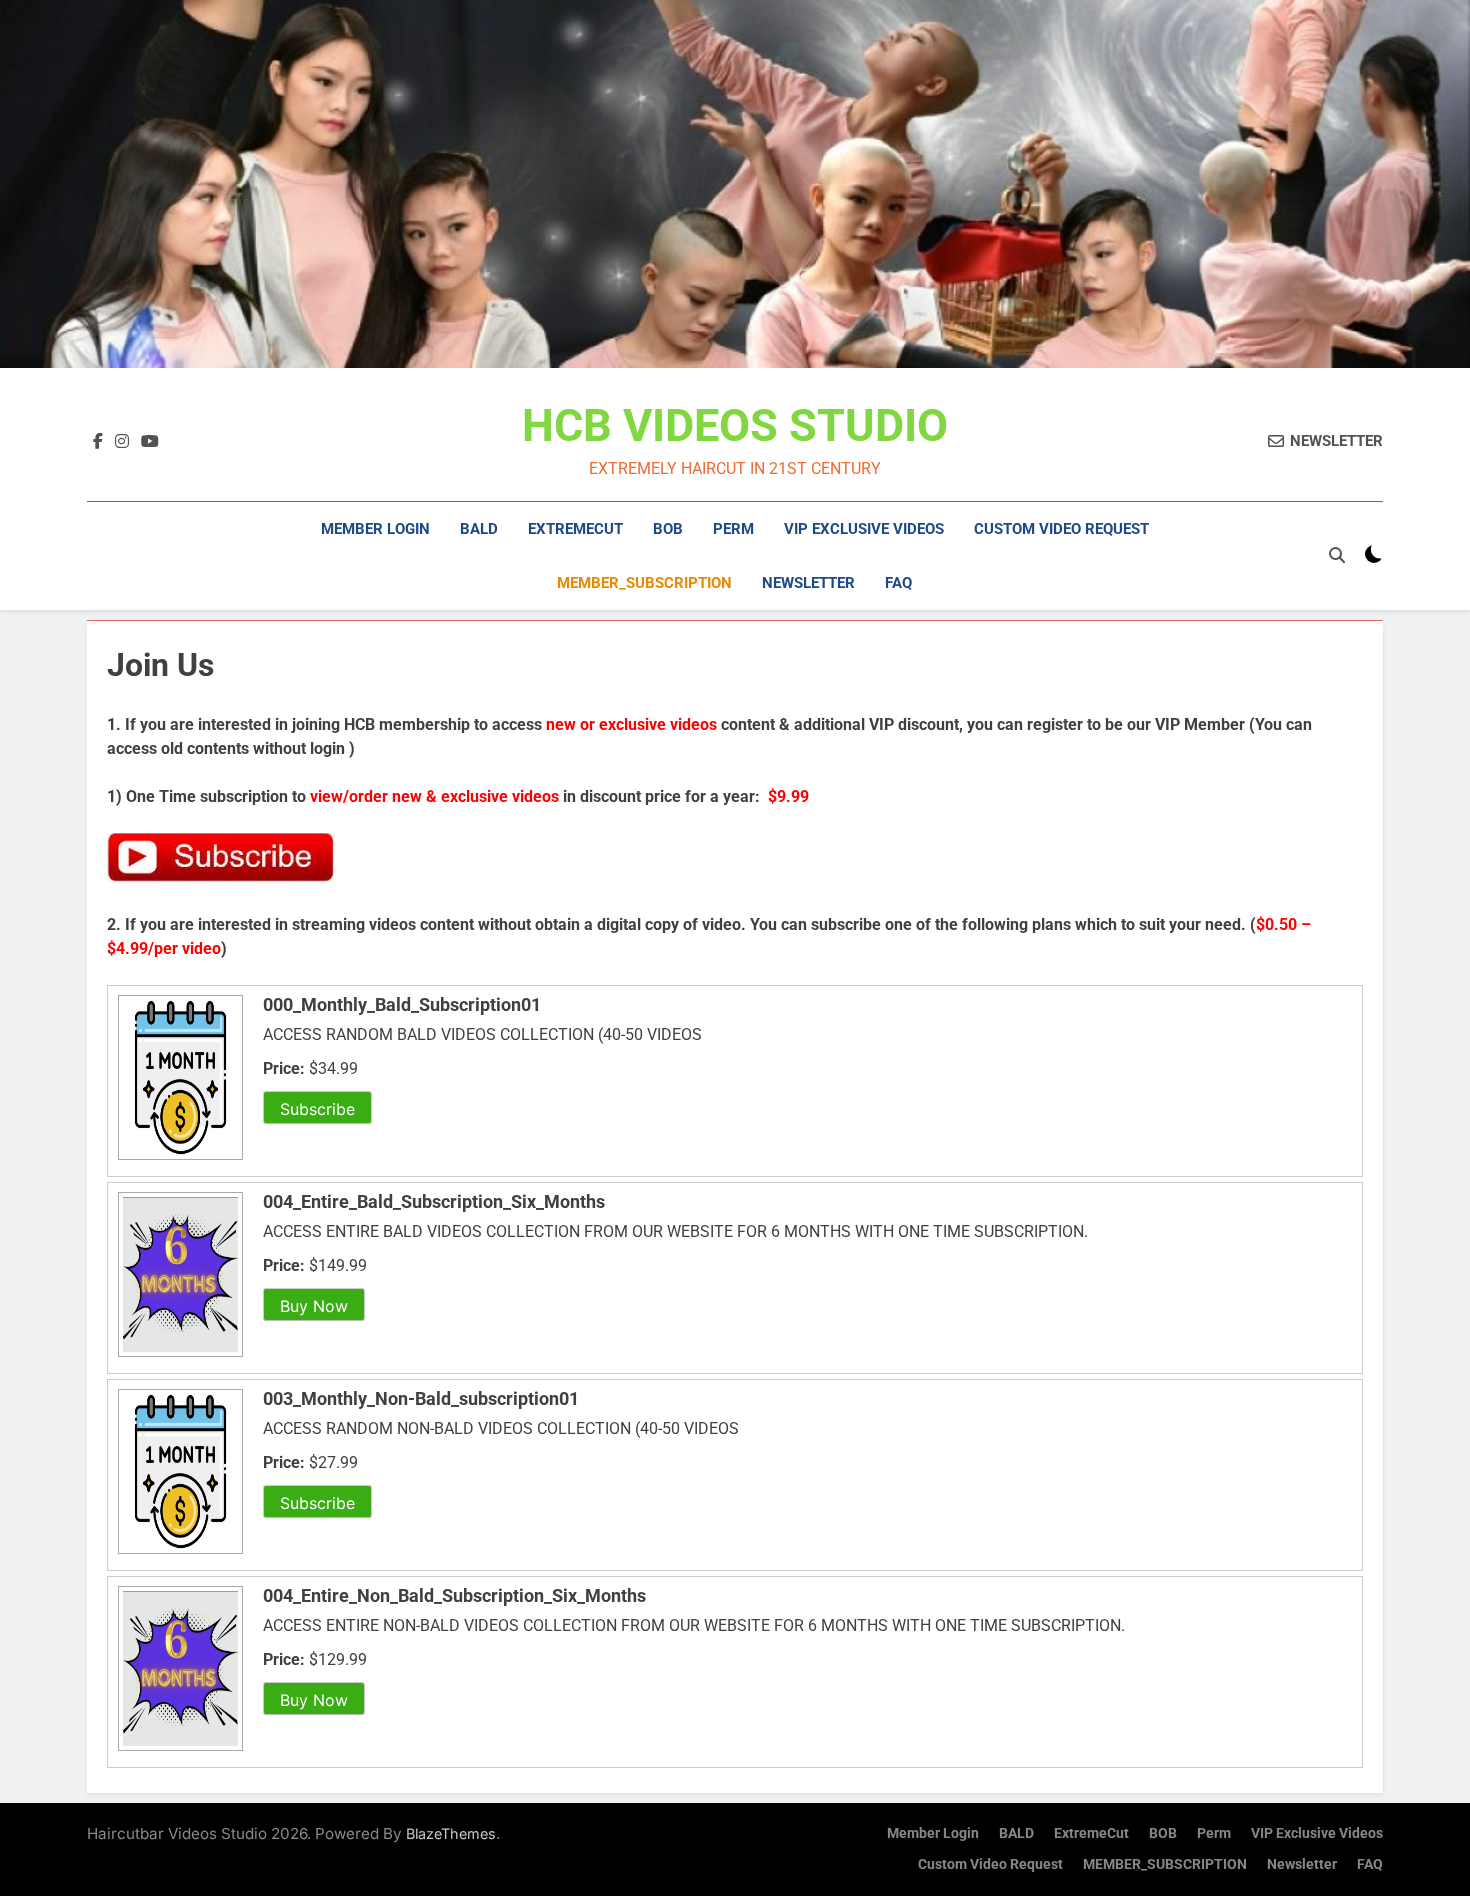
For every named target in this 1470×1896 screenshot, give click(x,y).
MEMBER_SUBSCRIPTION (644, 583)
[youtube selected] (150, 442)
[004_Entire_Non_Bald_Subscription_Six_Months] (178, 1749)
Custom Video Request (1061, 529)
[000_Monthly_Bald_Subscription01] (178, 1158)
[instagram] (122, 442)
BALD (479, 529)
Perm (733, 529)
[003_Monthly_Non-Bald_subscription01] (178, 1552)
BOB (668, 529)
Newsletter (808, 583)
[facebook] (98, 442)
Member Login (375, 529)
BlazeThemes (451, 1833)
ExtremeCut (575, 529)
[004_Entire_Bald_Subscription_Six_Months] (178, 1355)
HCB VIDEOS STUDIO (735, 425)
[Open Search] (1337, 555)
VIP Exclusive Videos (864, 529)
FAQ (898, 583)
